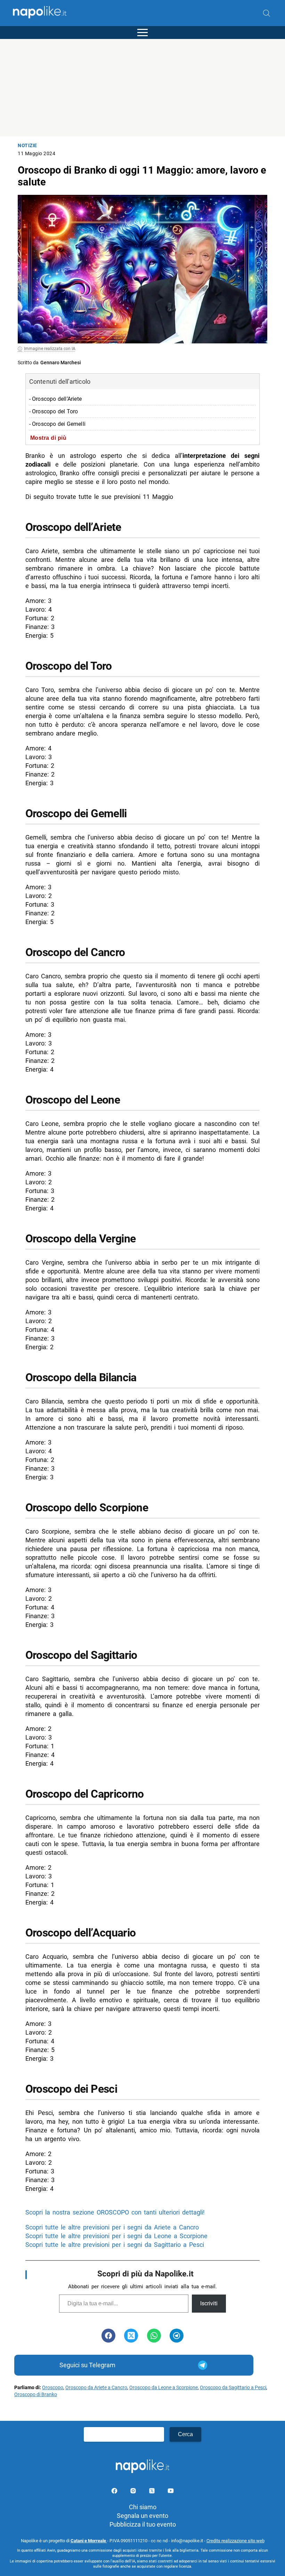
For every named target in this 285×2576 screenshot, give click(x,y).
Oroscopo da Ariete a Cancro (96, 2388)
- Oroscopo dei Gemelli (57, 424)
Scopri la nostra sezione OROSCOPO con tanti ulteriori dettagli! (115, 2212)
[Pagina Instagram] (134, 2492)
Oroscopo (53, 2388)
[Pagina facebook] (115, 2492)
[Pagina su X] (153, 2492)
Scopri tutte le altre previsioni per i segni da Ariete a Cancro (112, 2227)
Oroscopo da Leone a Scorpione (164, 2388)
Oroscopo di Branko (36, 2395)
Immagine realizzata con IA (50, 349)
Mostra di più (48, 438)
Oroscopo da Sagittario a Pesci (233, 2388)
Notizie (27, 146)
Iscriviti (209, 2303)
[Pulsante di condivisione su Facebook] (108, 2336)
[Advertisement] (142, 88)
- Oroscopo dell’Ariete (55, 399)
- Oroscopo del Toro (54, 411)
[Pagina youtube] (171, 2492)
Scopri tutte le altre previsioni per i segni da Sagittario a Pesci (115, 2245)
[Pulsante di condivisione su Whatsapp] (154, 2336)
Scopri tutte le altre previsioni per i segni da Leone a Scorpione (116, 2236)
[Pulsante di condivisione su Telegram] (177, 2336)
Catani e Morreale (89, 2541)
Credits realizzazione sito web (235, 2541)
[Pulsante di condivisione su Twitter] (131, 2336)
